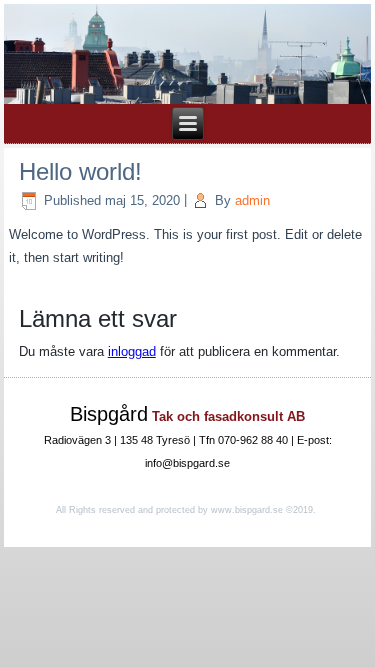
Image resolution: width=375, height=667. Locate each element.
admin (252, 200)
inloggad (132, 351)
